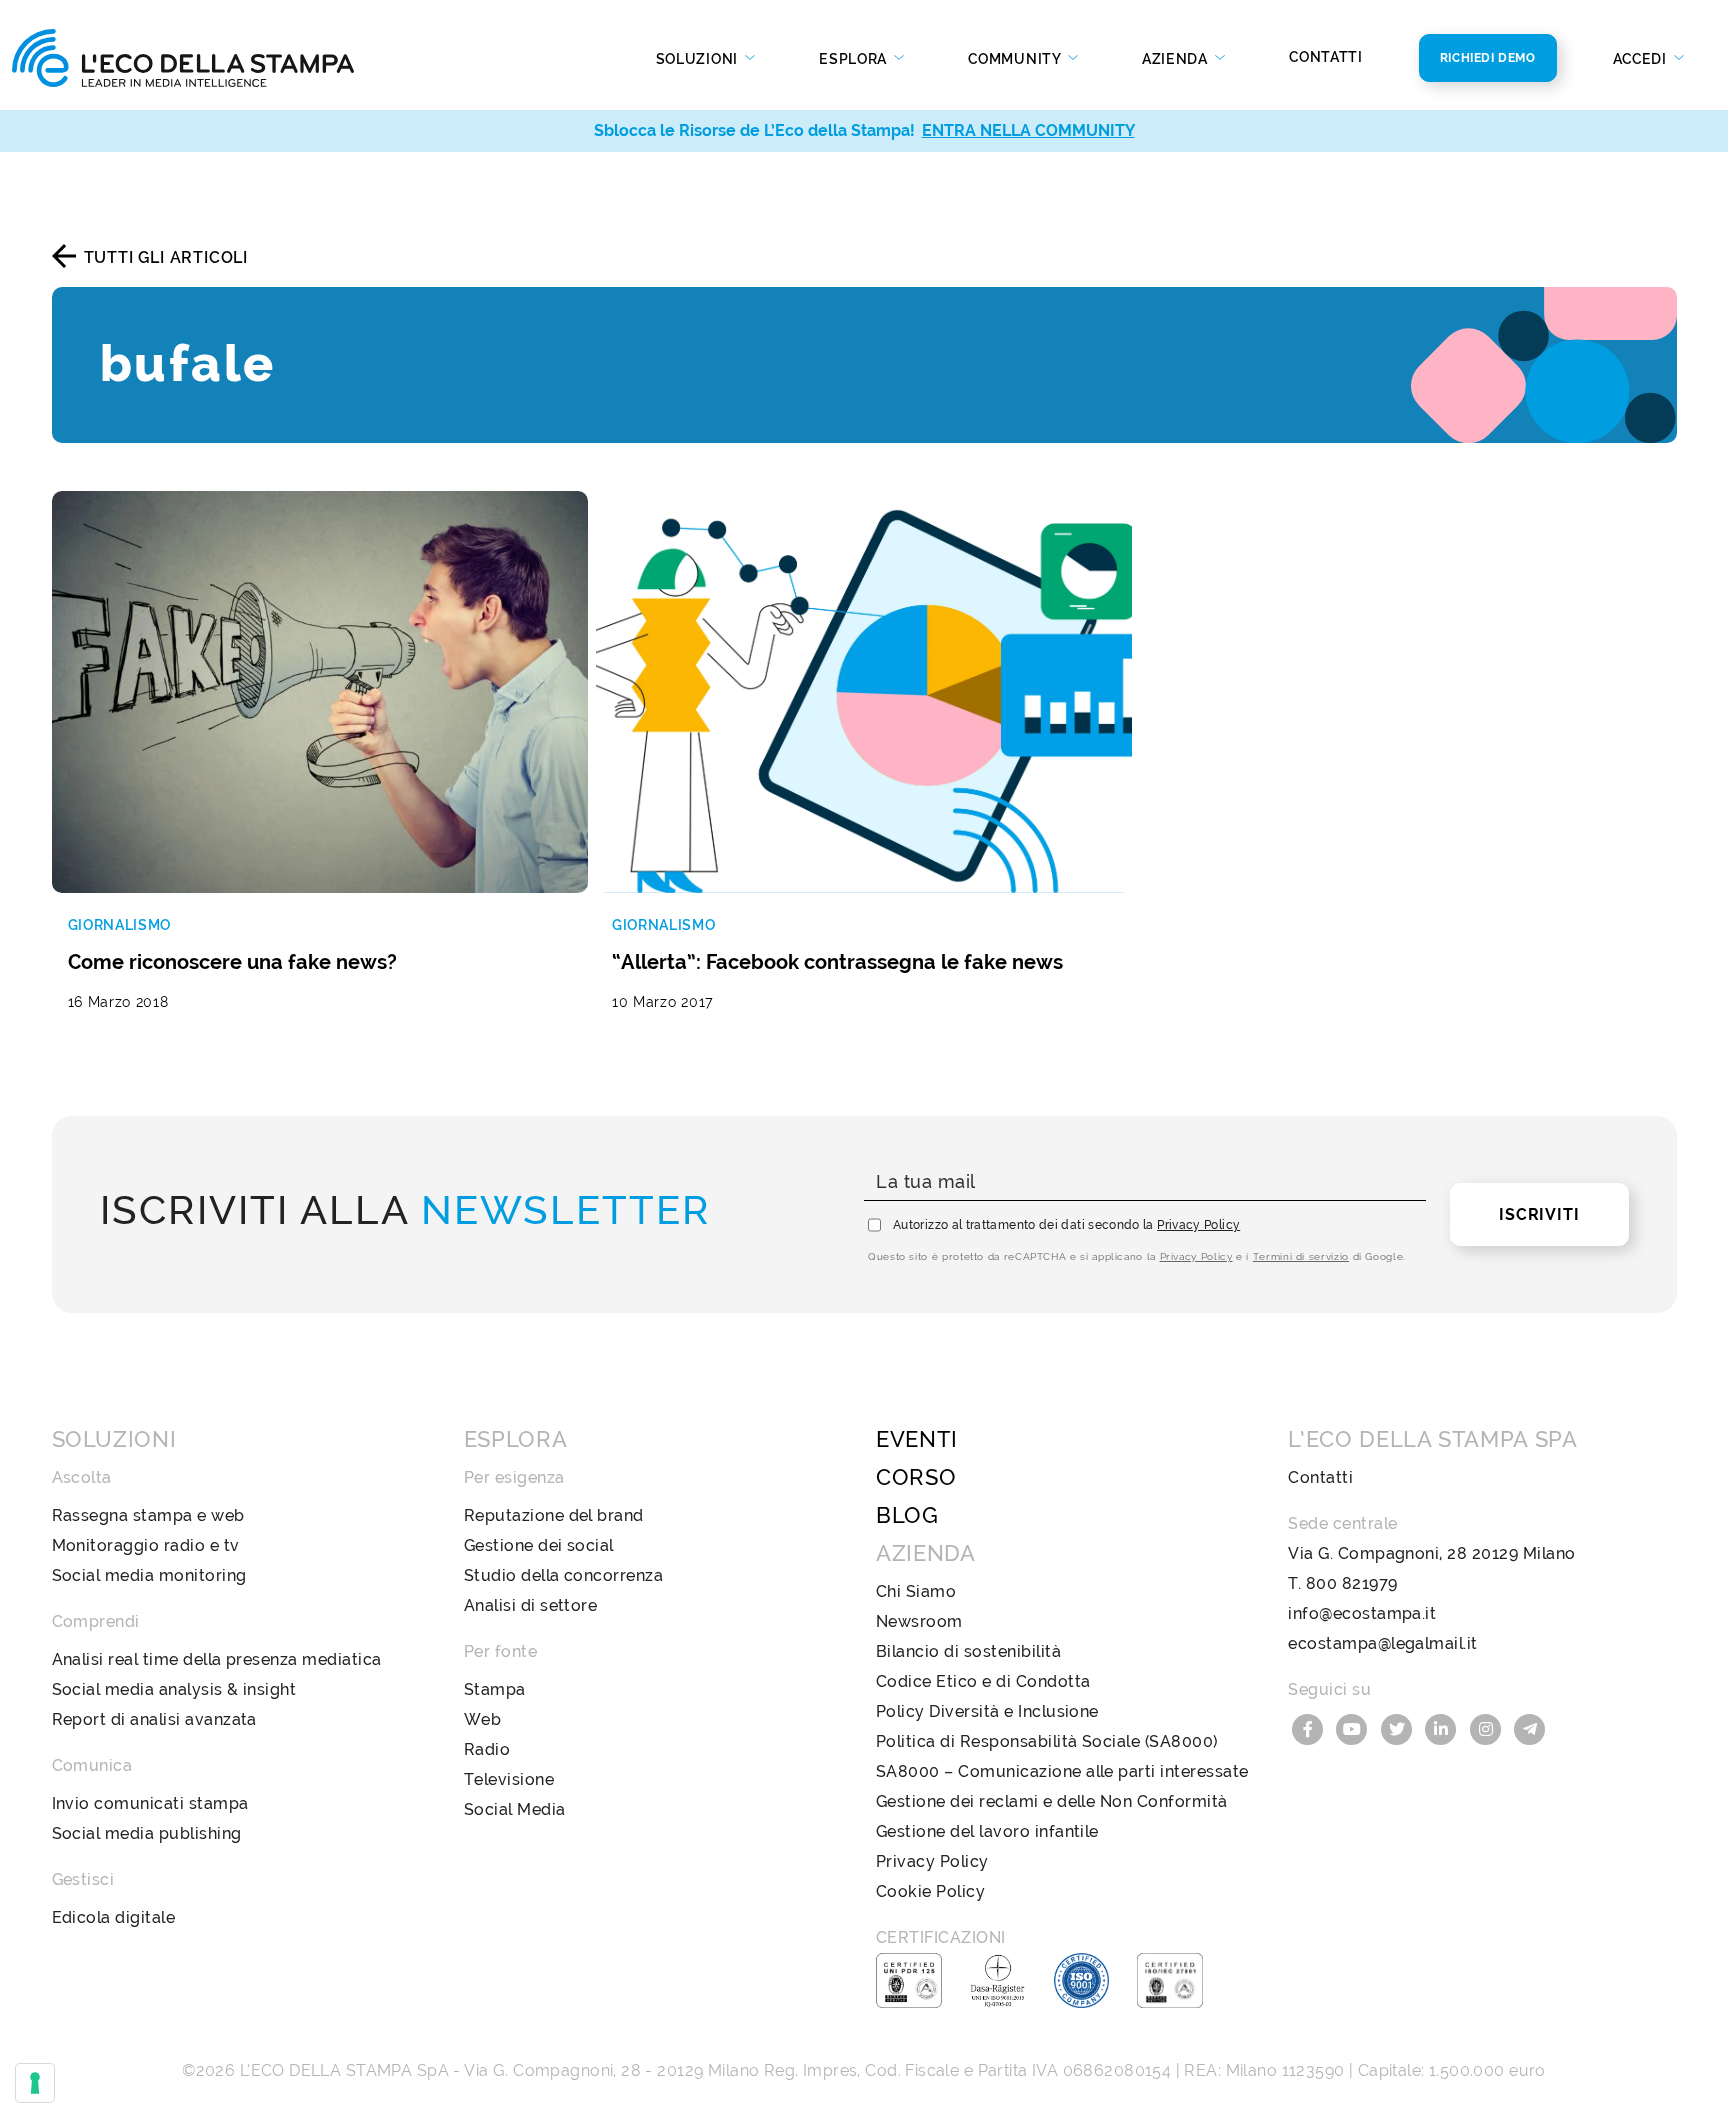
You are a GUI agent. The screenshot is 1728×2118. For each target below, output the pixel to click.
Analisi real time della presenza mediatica (217, 1659)
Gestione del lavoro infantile (987, 1831)
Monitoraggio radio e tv (146, 1545)
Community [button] (1016, 59)
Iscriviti (1539, 1214)
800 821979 (1352, 1583)
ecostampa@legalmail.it (1383, 1643)
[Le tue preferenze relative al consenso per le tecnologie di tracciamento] (35, 2083)
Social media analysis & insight (174, 1689)
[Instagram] (1488, 1727)
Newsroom (919, 1621)
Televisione (509, 1779)
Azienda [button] (1177, 59)
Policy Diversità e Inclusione (987, 1711)
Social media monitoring (149, 1575)
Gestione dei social (539, 1545)
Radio (487, 1749)
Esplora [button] (855, 59)
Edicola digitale (114, 1917)
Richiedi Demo (1488, 58)
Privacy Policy (1198, 1225)
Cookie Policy (930, 1891)
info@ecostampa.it (1362, 1613)
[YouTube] (1355, 1727)
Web (482, 1719)
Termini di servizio (1301, 1256)
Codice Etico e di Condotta (983, 1681)
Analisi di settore (531, 1605)
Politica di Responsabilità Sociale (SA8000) (1047, 1741)
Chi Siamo (916, 1591)
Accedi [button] (1642, 59)
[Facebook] (1310, 1727)
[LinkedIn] (1444, 1727)
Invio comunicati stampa (150, 1803)
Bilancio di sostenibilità (968, 1651)
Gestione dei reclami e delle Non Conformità (1052, 1801)
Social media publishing (147, 1833)
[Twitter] (1399, 1727)
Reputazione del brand (554, 1515)
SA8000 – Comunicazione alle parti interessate (1062, 1771)
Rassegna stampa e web (148, 1515)
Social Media (515, 1809)
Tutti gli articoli (166, 257)
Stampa (495, 1689)
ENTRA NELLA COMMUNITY (1028, 130)
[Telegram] (1531, 1727)
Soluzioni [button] (699, 59)
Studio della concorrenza (564, 1575)
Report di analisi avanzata (154, 1719)
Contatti (1326, 57)
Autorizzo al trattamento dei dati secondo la (1066, 1225)
